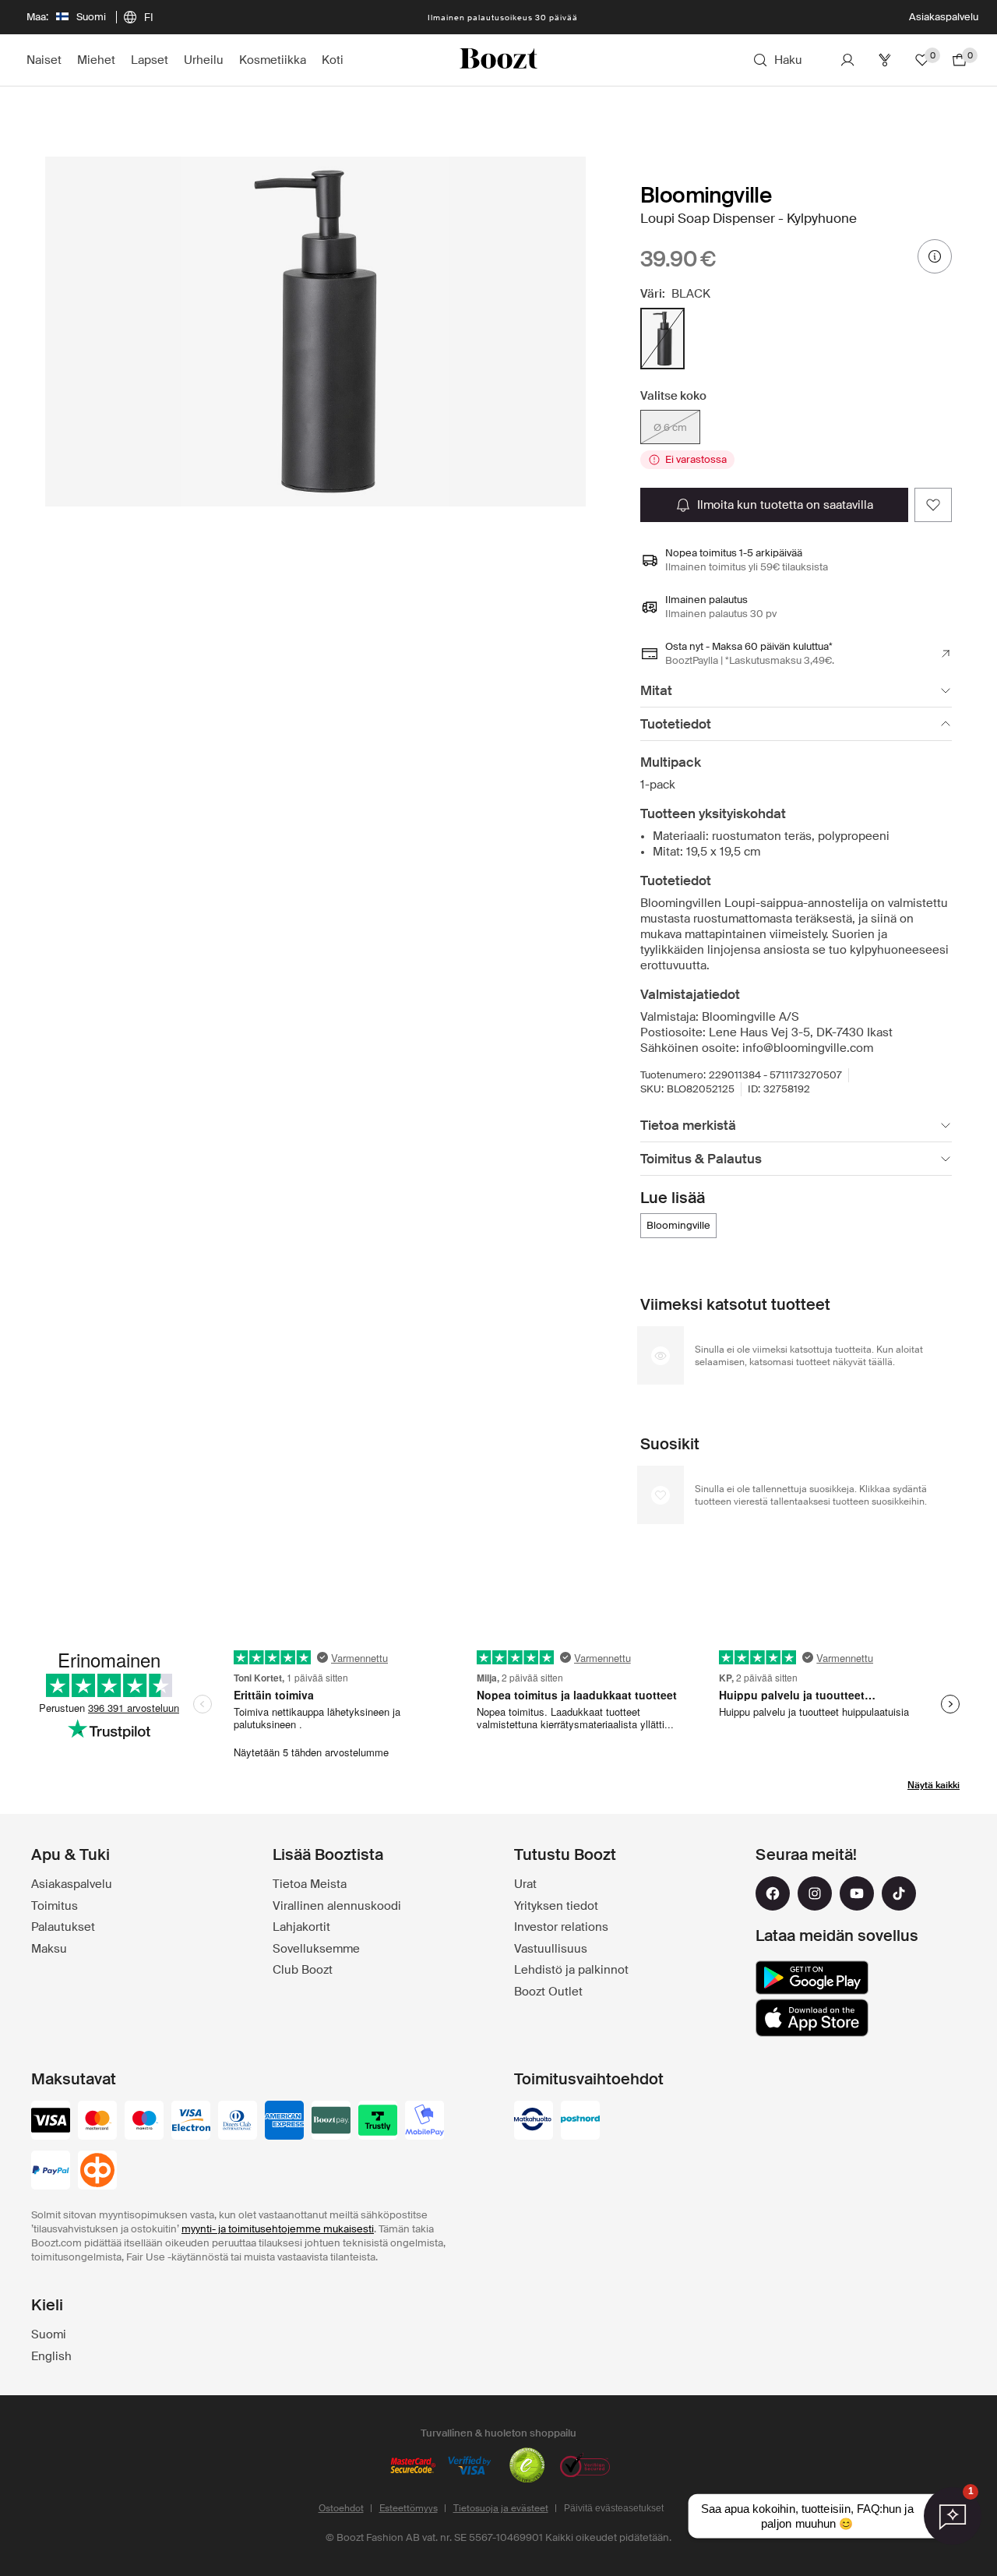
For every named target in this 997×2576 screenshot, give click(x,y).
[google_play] (812, 1978)
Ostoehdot (341, 2508)
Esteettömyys (409, 2508)
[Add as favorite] (933, 505)
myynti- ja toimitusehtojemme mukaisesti (278, 2229)
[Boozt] (498, 60)
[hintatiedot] (935, 256)
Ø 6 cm (670, 427)
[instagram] (815, 1893)
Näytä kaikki (934, 1785)
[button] (315, 332)
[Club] (885, 60)
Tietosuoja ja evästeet (501, 2508)
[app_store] (812, 2018)
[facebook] (773, 1893)
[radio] (662, 339)
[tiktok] (899, 1893)
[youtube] (857, 1893)
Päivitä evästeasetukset (614, 2508)
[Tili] (847, 60)
